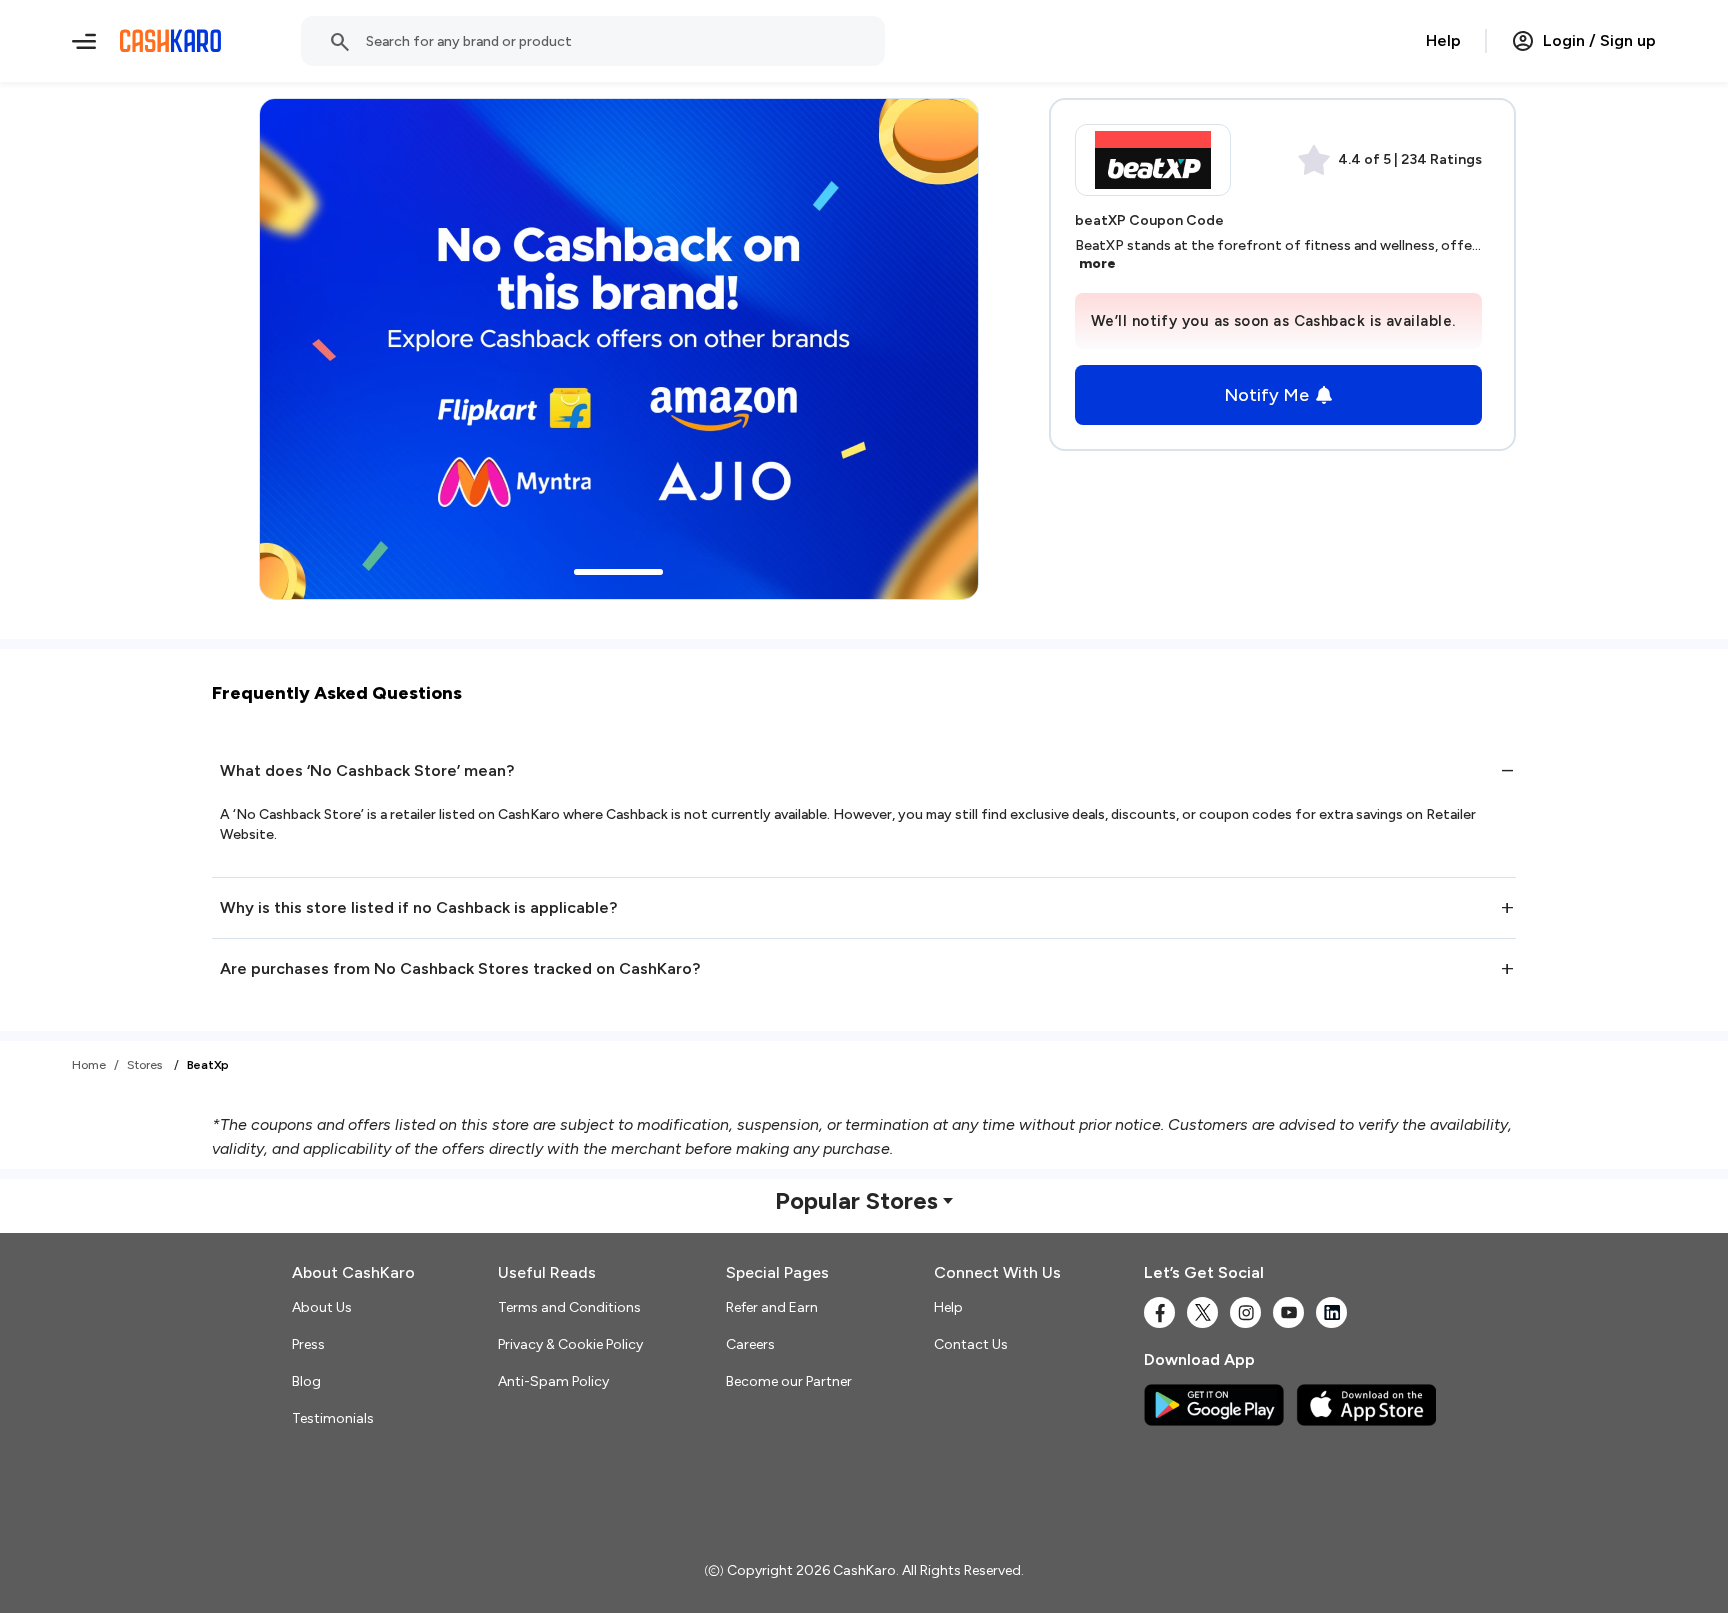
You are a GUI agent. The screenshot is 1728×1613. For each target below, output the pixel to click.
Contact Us (971, 1344)
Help (1443, 40)
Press (308, 1344)
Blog (306, 1381)
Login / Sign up (1599, 40)
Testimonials (333, 1418)
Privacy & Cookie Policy (570, 1344)
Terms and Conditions (569, 1307)
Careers (750, 1344)
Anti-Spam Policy (553, 1381)
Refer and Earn (772, 1307)
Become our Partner (789, 1381)
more (1097, 263)
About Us (322, 1307)
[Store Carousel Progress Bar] (618, 572)
